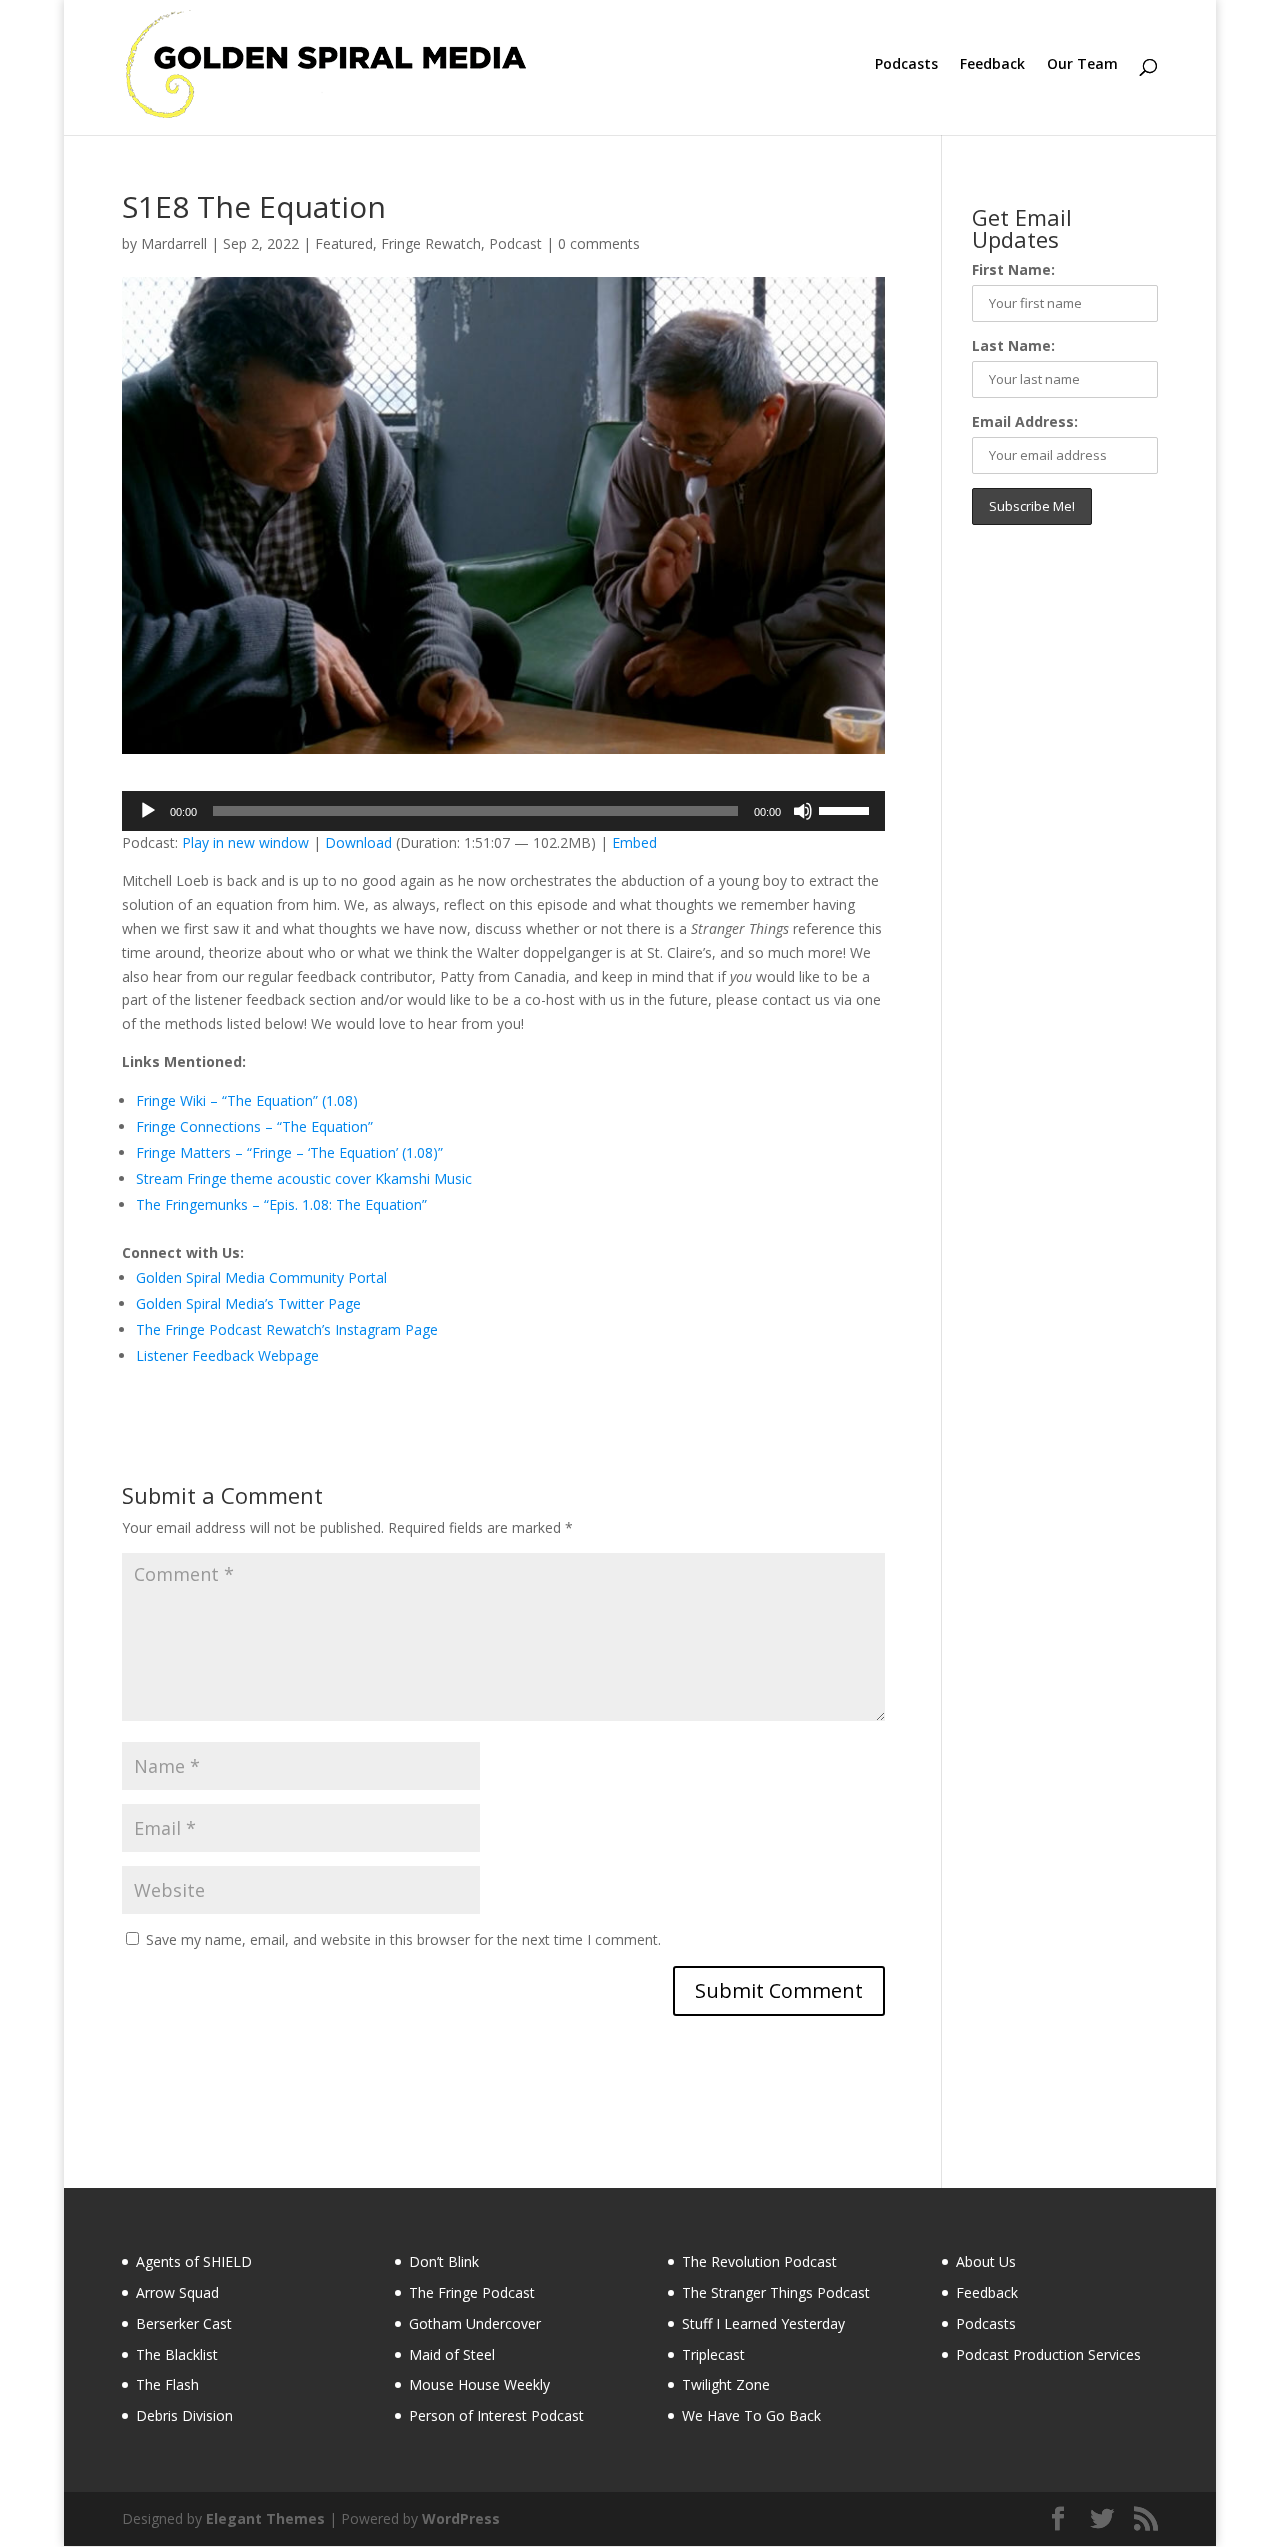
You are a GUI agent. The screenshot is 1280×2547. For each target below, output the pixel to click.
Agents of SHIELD (194, 2261)
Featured (344, 243)
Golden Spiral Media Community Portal (261, 1277)
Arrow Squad (177, 2292)
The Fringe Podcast (472, 2292)
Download (358, 842)
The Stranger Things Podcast (776, 2292)
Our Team (1082, 65)
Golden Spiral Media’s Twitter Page (248, 1303)
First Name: (1013, 269)
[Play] (148, 811)
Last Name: (1013, 345)
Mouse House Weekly (479, 2384)
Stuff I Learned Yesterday (763, 2323)
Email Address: (1025, 421)
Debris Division (184, 2415)
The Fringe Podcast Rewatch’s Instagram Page (287, 1329)
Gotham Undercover (475, 2323)
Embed (634, 842)
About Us (986, 2261)
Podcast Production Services (1048, 2354)
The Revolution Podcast (759, 2261)
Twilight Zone (726, 2384)
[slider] (847, 809)
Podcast (515, 243)
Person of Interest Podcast (496, 2415)
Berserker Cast (184, 2323)
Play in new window (245, 842)
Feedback (992, 65)
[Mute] (803, 811)
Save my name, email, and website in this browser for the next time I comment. (403, 1939)
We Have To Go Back (751, 2415)
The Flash (167, 2384)
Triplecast (713, 2354)
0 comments (599, 243)
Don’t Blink (444, 2261)
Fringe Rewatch (431, 243)
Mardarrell (174, 243)
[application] (503, 811)
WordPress (461, 2518)
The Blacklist (177, 2354)
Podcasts (906, 65)
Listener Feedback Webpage (227, 1355)
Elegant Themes (265, 2518)
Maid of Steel (452, 2354)
